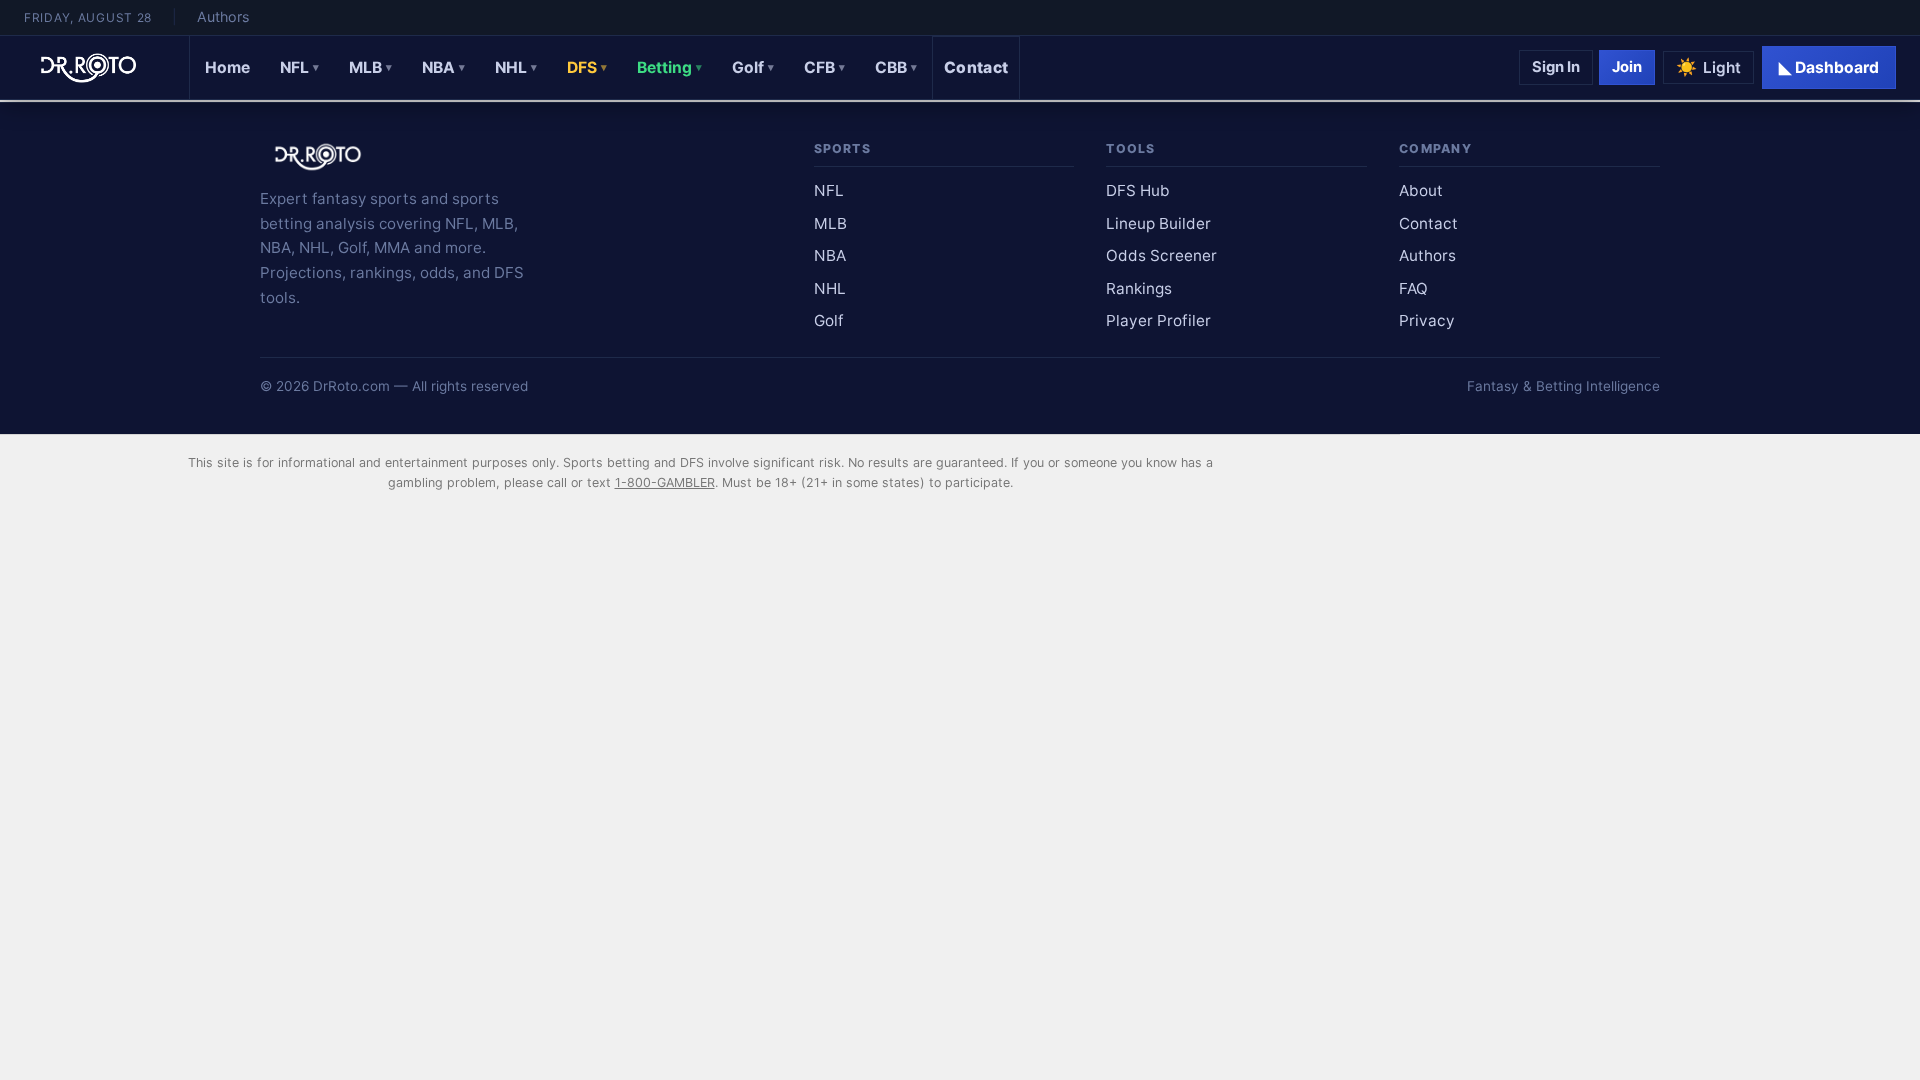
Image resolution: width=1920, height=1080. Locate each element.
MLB (370, 67)
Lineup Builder (1158, 223)
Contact (976, 67)
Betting (669, 67)
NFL (299, 67)
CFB (824, 67)
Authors (223, 16)
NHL (516, 67)
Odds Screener (1161, 255)
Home (227, 67)
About (1421, 190)
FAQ (1413, 288)
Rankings (1139, 288)
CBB (896, 67)
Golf (753, 67)
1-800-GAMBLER (665, 482)
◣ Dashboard (1829, 67)
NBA (443, 67)
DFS (587, 67)
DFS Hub (1138, 190)
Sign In (1556, 67)
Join (1627, 67)
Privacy (1427, 320)
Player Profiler (1158, 320)
